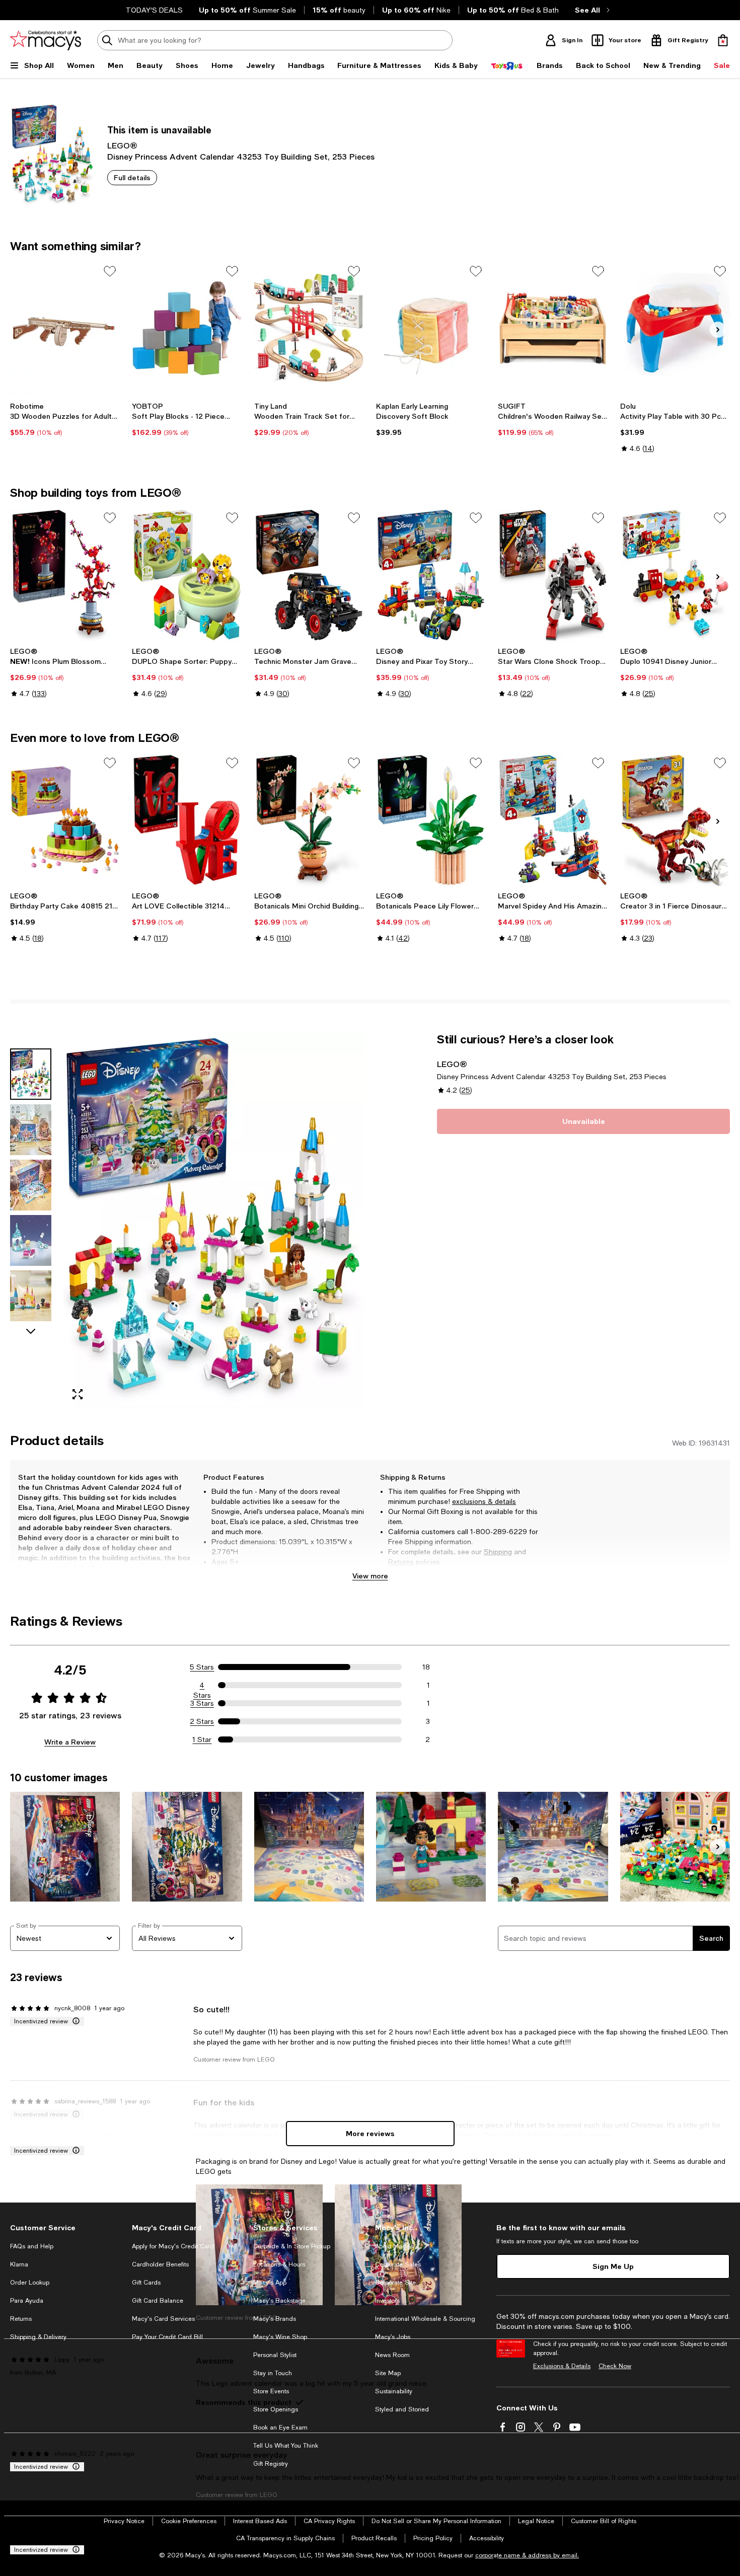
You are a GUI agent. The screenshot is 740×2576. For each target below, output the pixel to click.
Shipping (498, 1552)
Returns (401, 1562)
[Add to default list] (110, 271)
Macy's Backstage (279, 2301)
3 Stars (202, 1703)
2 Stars (202, 1721)
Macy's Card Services (163, 2319)
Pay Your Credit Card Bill (167, 2337)
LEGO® (122, 145)
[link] (65, 419)
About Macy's (394, 2246)
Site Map (388, 2373)
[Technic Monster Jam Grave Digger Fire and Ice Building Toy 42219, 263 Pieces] (309, 575)
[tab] (31, 1074)
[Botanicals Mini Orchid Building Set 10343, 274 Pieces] (309, 820)
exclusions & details (484, 1501)
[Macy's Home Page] (46, 40)
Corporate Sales (398, 2264)
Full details (132, 177)
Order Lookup (30, 2283)
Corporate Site (395, 2283)
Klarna (19, 2264)
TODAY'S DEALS (154, 10)
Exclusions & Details (562, 2366)
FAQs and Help (32, 2246)
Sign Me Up (613, 2266)
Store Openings (276, 2409)
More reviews (370, 2133)
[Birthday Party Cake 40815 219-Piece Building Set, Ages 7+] (65, 820)
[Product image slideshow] (214, 1220)
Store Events (271, 2391)
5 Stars (202, 1667)
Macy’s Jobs (393, 2337)
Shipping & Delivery (38, 2337)
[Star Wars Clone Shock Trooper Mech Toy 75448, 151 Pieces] (553, 575)
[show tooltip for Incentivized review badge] (74, 2021)
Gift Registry (271, 2464)
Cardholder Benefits (160, 2264)
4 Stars (202, 1686)
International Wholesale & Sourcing (425, 2319)
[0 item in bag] (723, 40)
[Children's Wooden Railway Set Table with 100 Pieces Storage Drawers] (553, 328)
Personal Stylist (275, 2355)
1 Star (202, 1739)
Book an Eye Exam (280, 2428)
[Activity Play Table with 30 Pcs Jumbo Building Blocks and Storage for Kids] (675, 328)
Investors (387, 2301)
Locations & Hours (279, 2264)
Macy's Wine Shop (280, 2337)
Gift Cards (146, 2283)
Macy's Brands (275, 2319)
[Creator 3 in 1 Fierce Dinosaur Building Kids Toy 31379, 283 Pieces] (675, 820)
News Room (392, 2355)
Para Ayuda (27, 2301)
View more (370, 1576)
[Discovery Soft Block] (431, 328)
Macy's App (270, 2283)
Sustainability (394, 2391)
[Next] (718, 330)
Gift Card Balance (158, 2301)
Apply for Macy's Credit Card (173, 2246)
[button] (187, 1220)
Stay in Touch (273, 2373)
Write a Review (70, 1742)
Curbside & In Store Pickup (292, 2246)
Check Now (615, 2366)
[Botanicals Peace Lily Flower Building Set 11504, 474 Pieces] (431, 820)
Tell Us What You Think (286, 2446)
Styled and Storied (402, 2409)
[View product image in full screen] (78, 1394)
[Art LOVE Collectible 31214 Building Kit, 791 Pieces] (187, 820)
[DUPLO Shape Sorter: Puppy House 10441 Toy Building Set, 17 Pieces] (187, 575)
